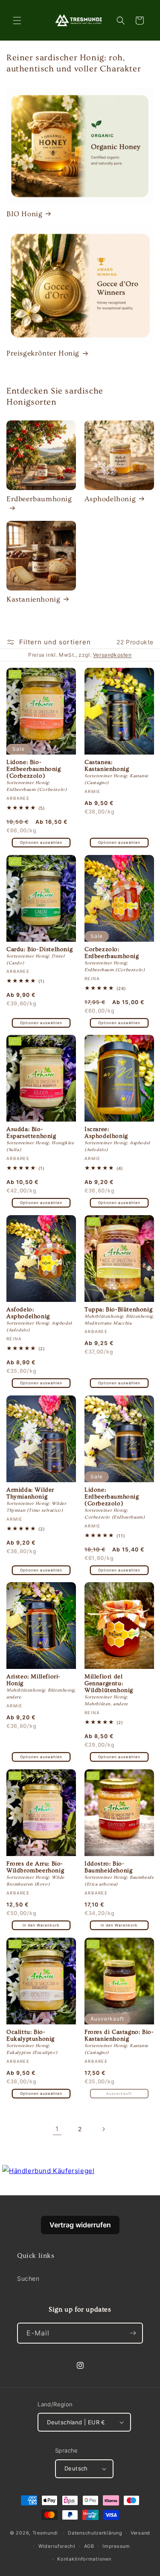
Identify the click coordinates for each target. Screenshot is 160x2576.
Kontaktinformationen (84, 2559)
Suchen (28, 2278)
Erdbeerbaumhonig (39, 499)
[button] (17, 21)
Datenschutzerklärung (95, 2533)
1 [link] (57, 2129)
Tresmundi (45, 2533)
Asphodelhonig (110, 499)
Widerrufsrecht (57, 2546)
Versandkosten (112, 655)
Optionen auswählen (41, 842)
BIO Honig (24, 214)
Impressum (116, 2546)
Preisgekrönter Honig (43, 353)
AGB (89, 2546)
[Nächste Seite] (103, 2129)
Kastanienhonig (33, 599)
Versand (140, 2533)
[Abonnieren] (133, 2333)
